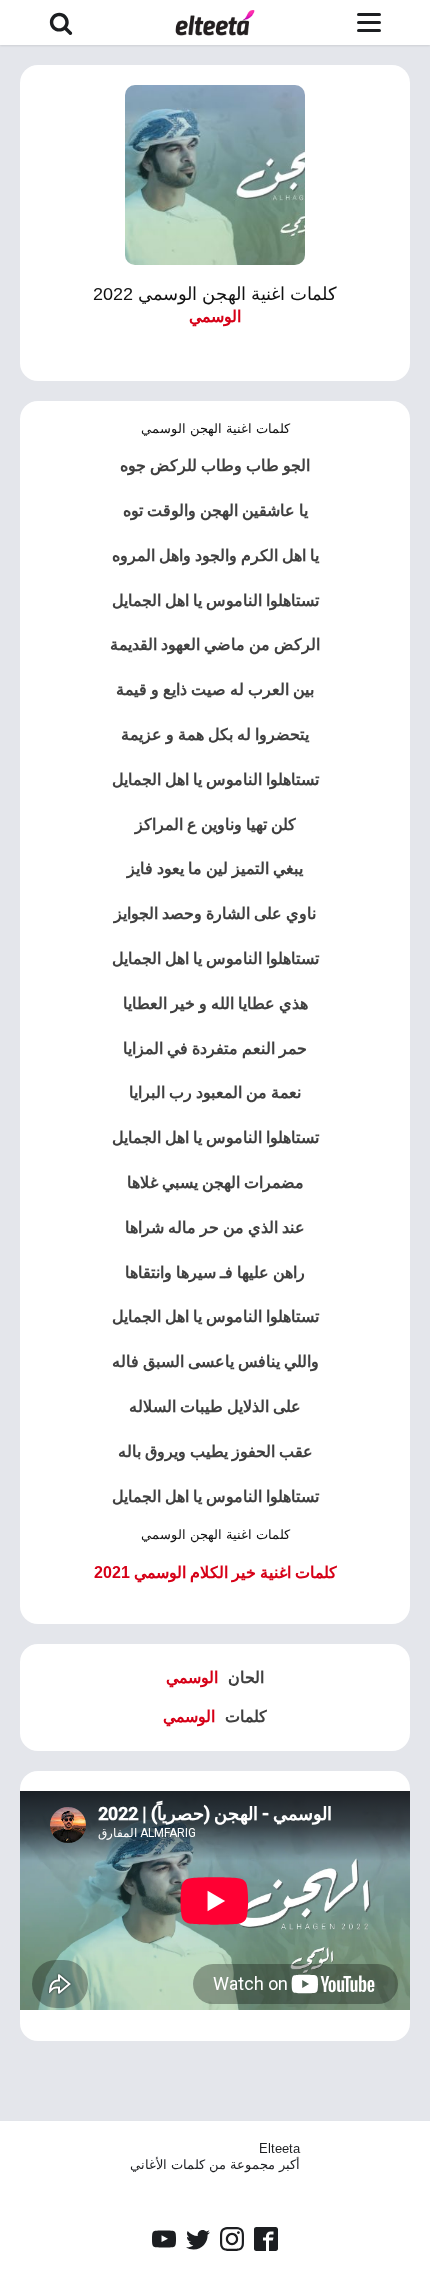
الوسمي (215, 316)
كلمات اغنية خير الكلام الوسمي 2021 (215, 1572)
